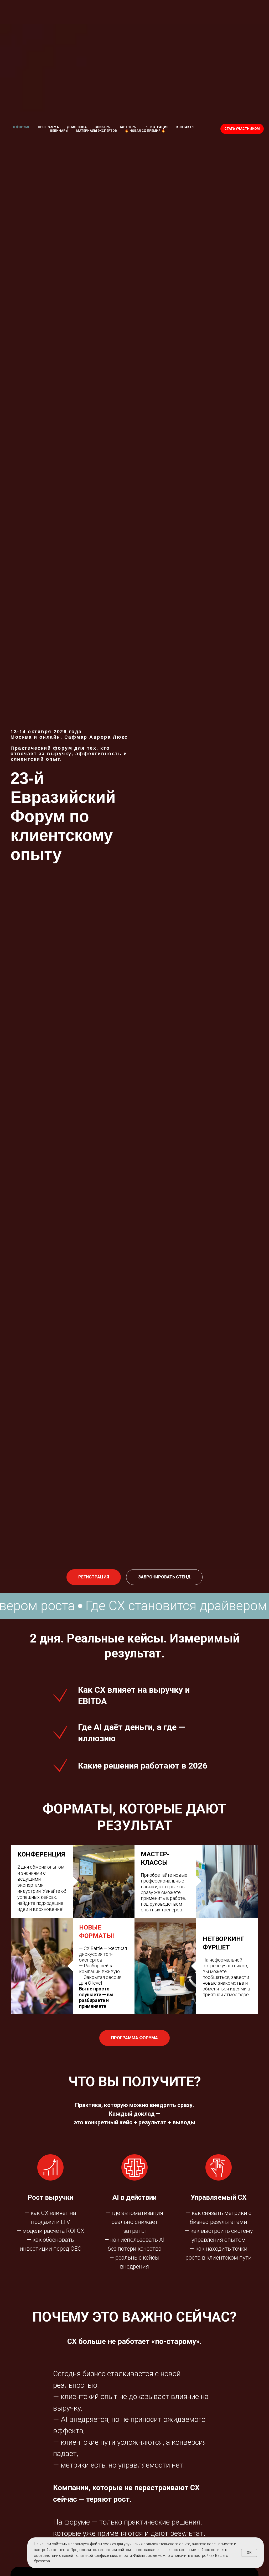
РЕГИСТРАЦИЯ (156, 127)
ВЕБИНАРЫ (59, 131)
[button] (164, 1577)
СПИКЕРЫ (103, 127)
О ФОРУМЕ (21, 127)
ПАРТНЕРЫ (128, 127)
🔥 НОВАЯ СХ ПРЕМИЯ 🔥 (145, 131)
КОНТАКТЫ (185, 127)
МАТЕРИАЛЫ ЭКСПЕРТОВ (97, 131)
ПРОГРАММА (48, 127)
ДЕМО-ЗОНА (77, 127)
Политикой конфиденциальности (103, 2556)
